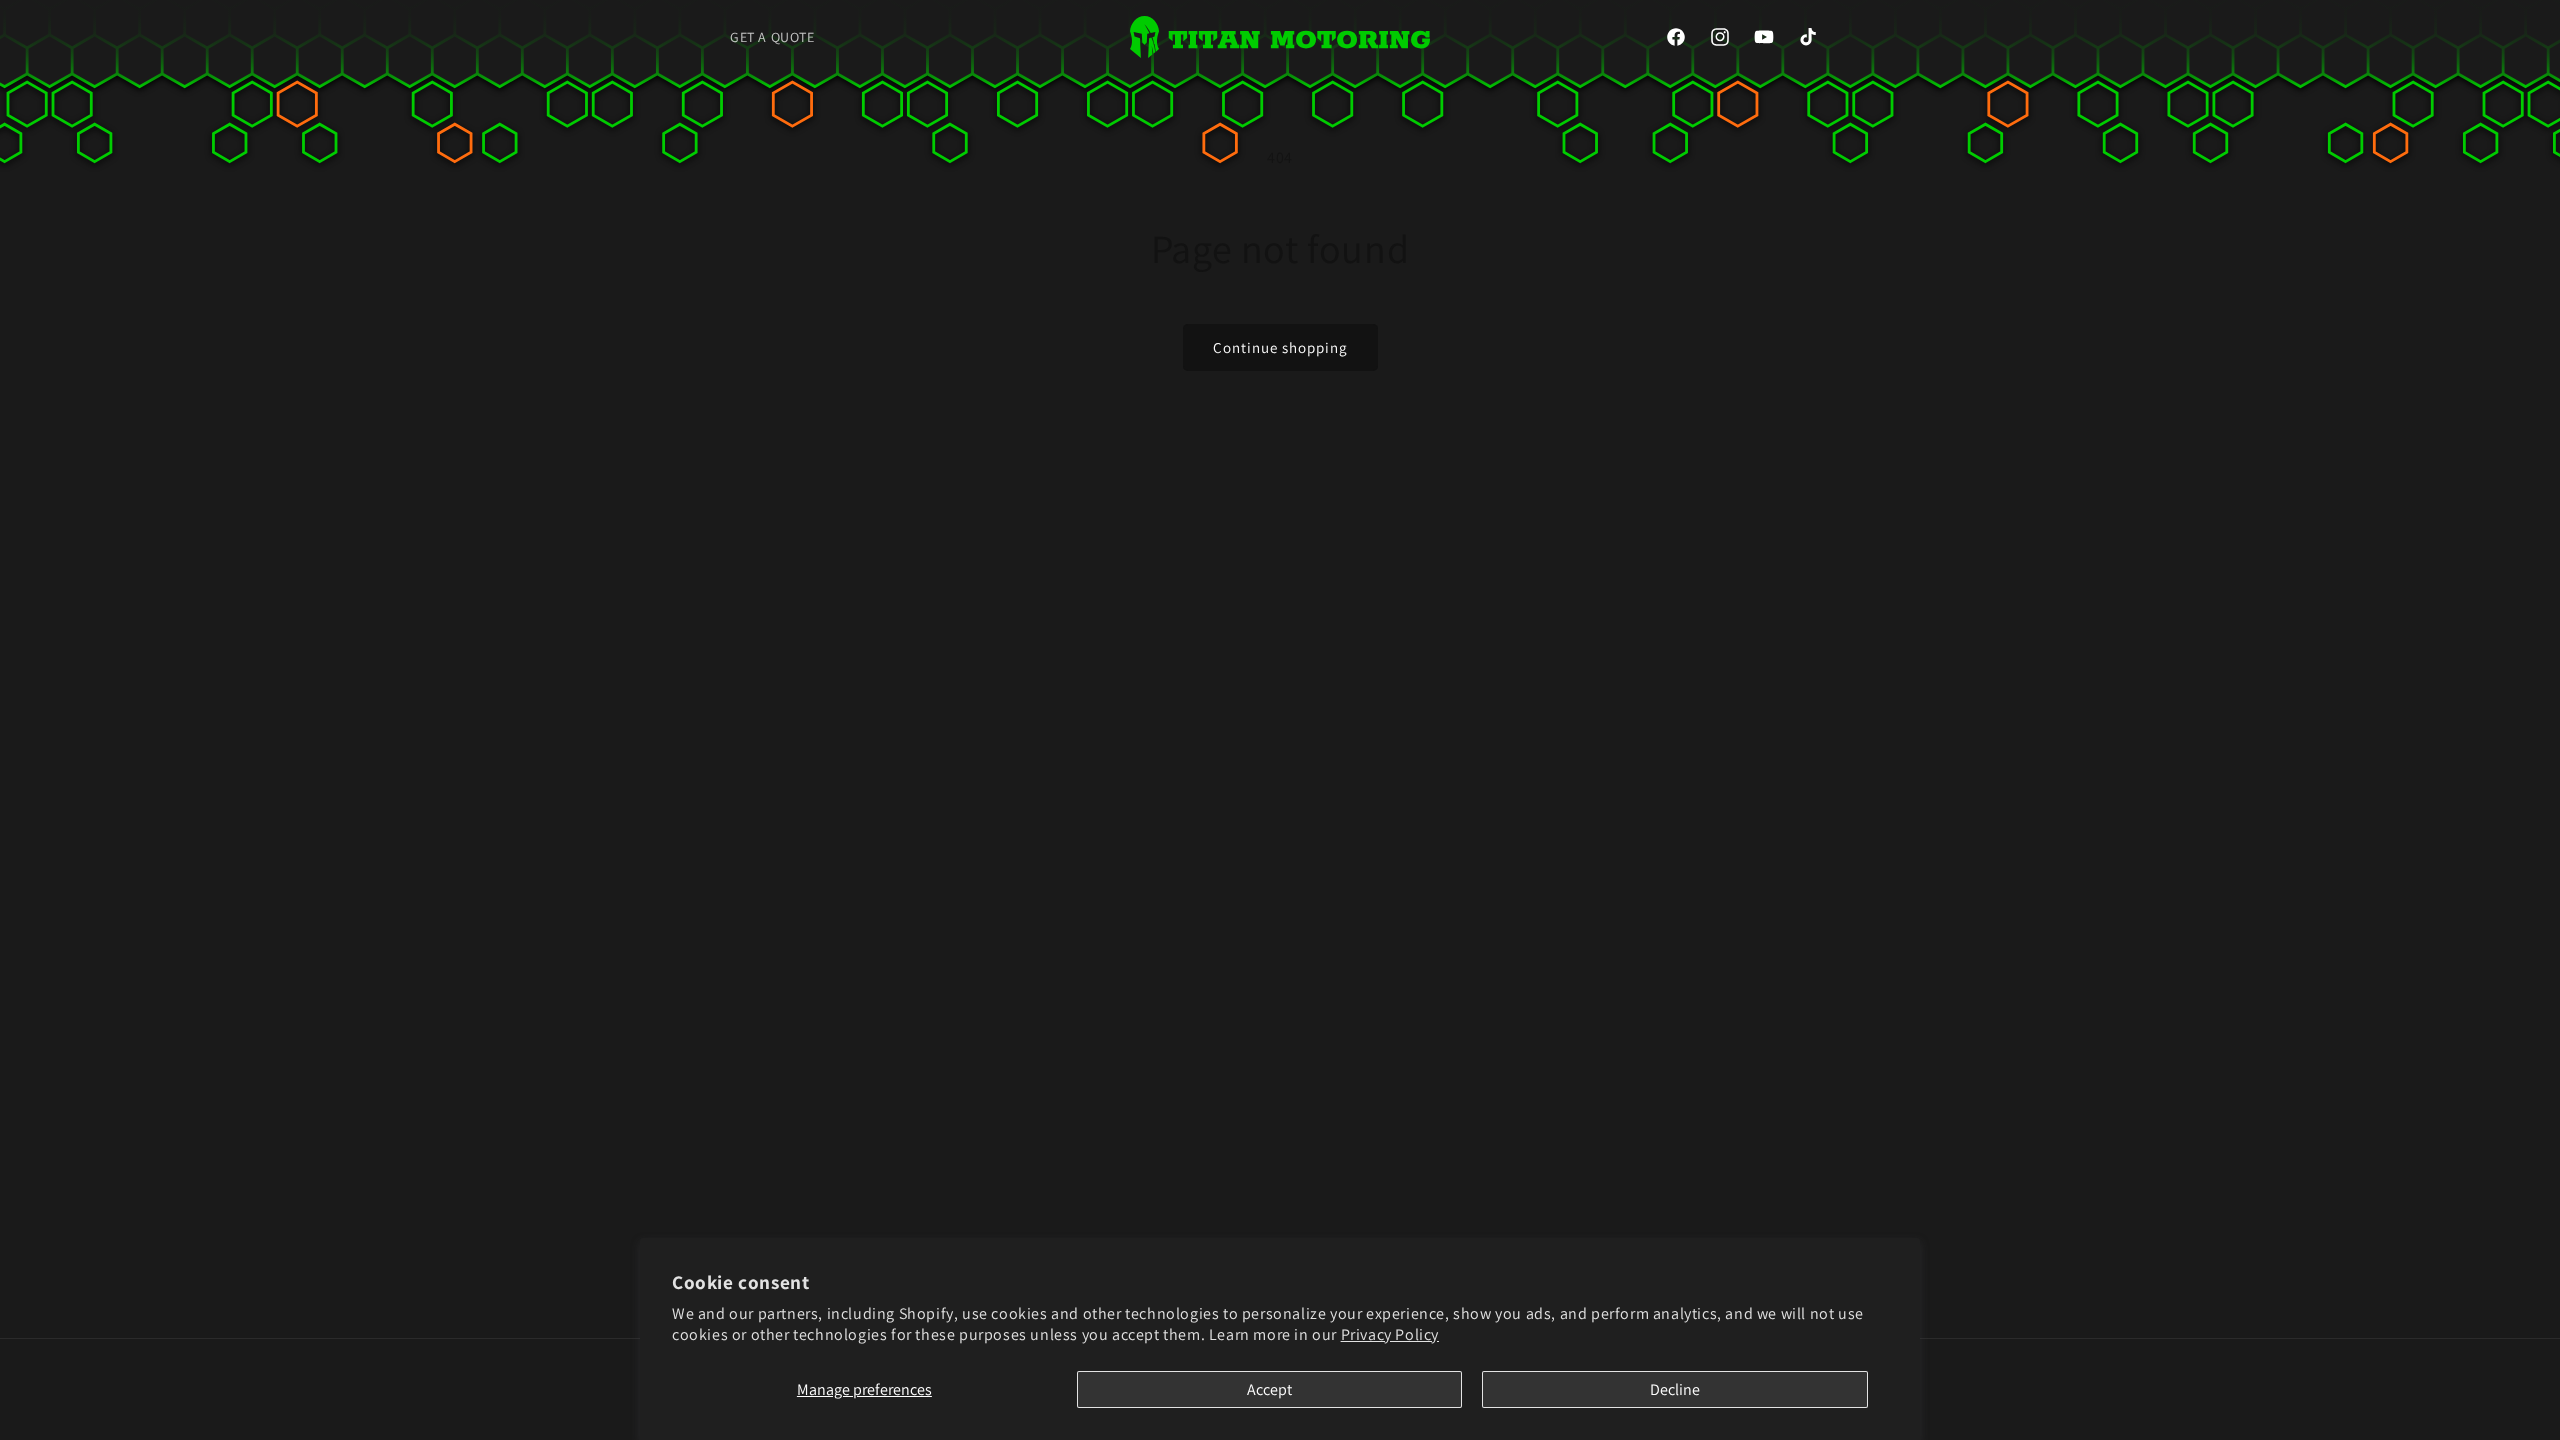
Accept (1269, 1389)
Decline (1675, 1389)
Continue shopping (1280, 347)
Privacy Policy (1390, 1334)
